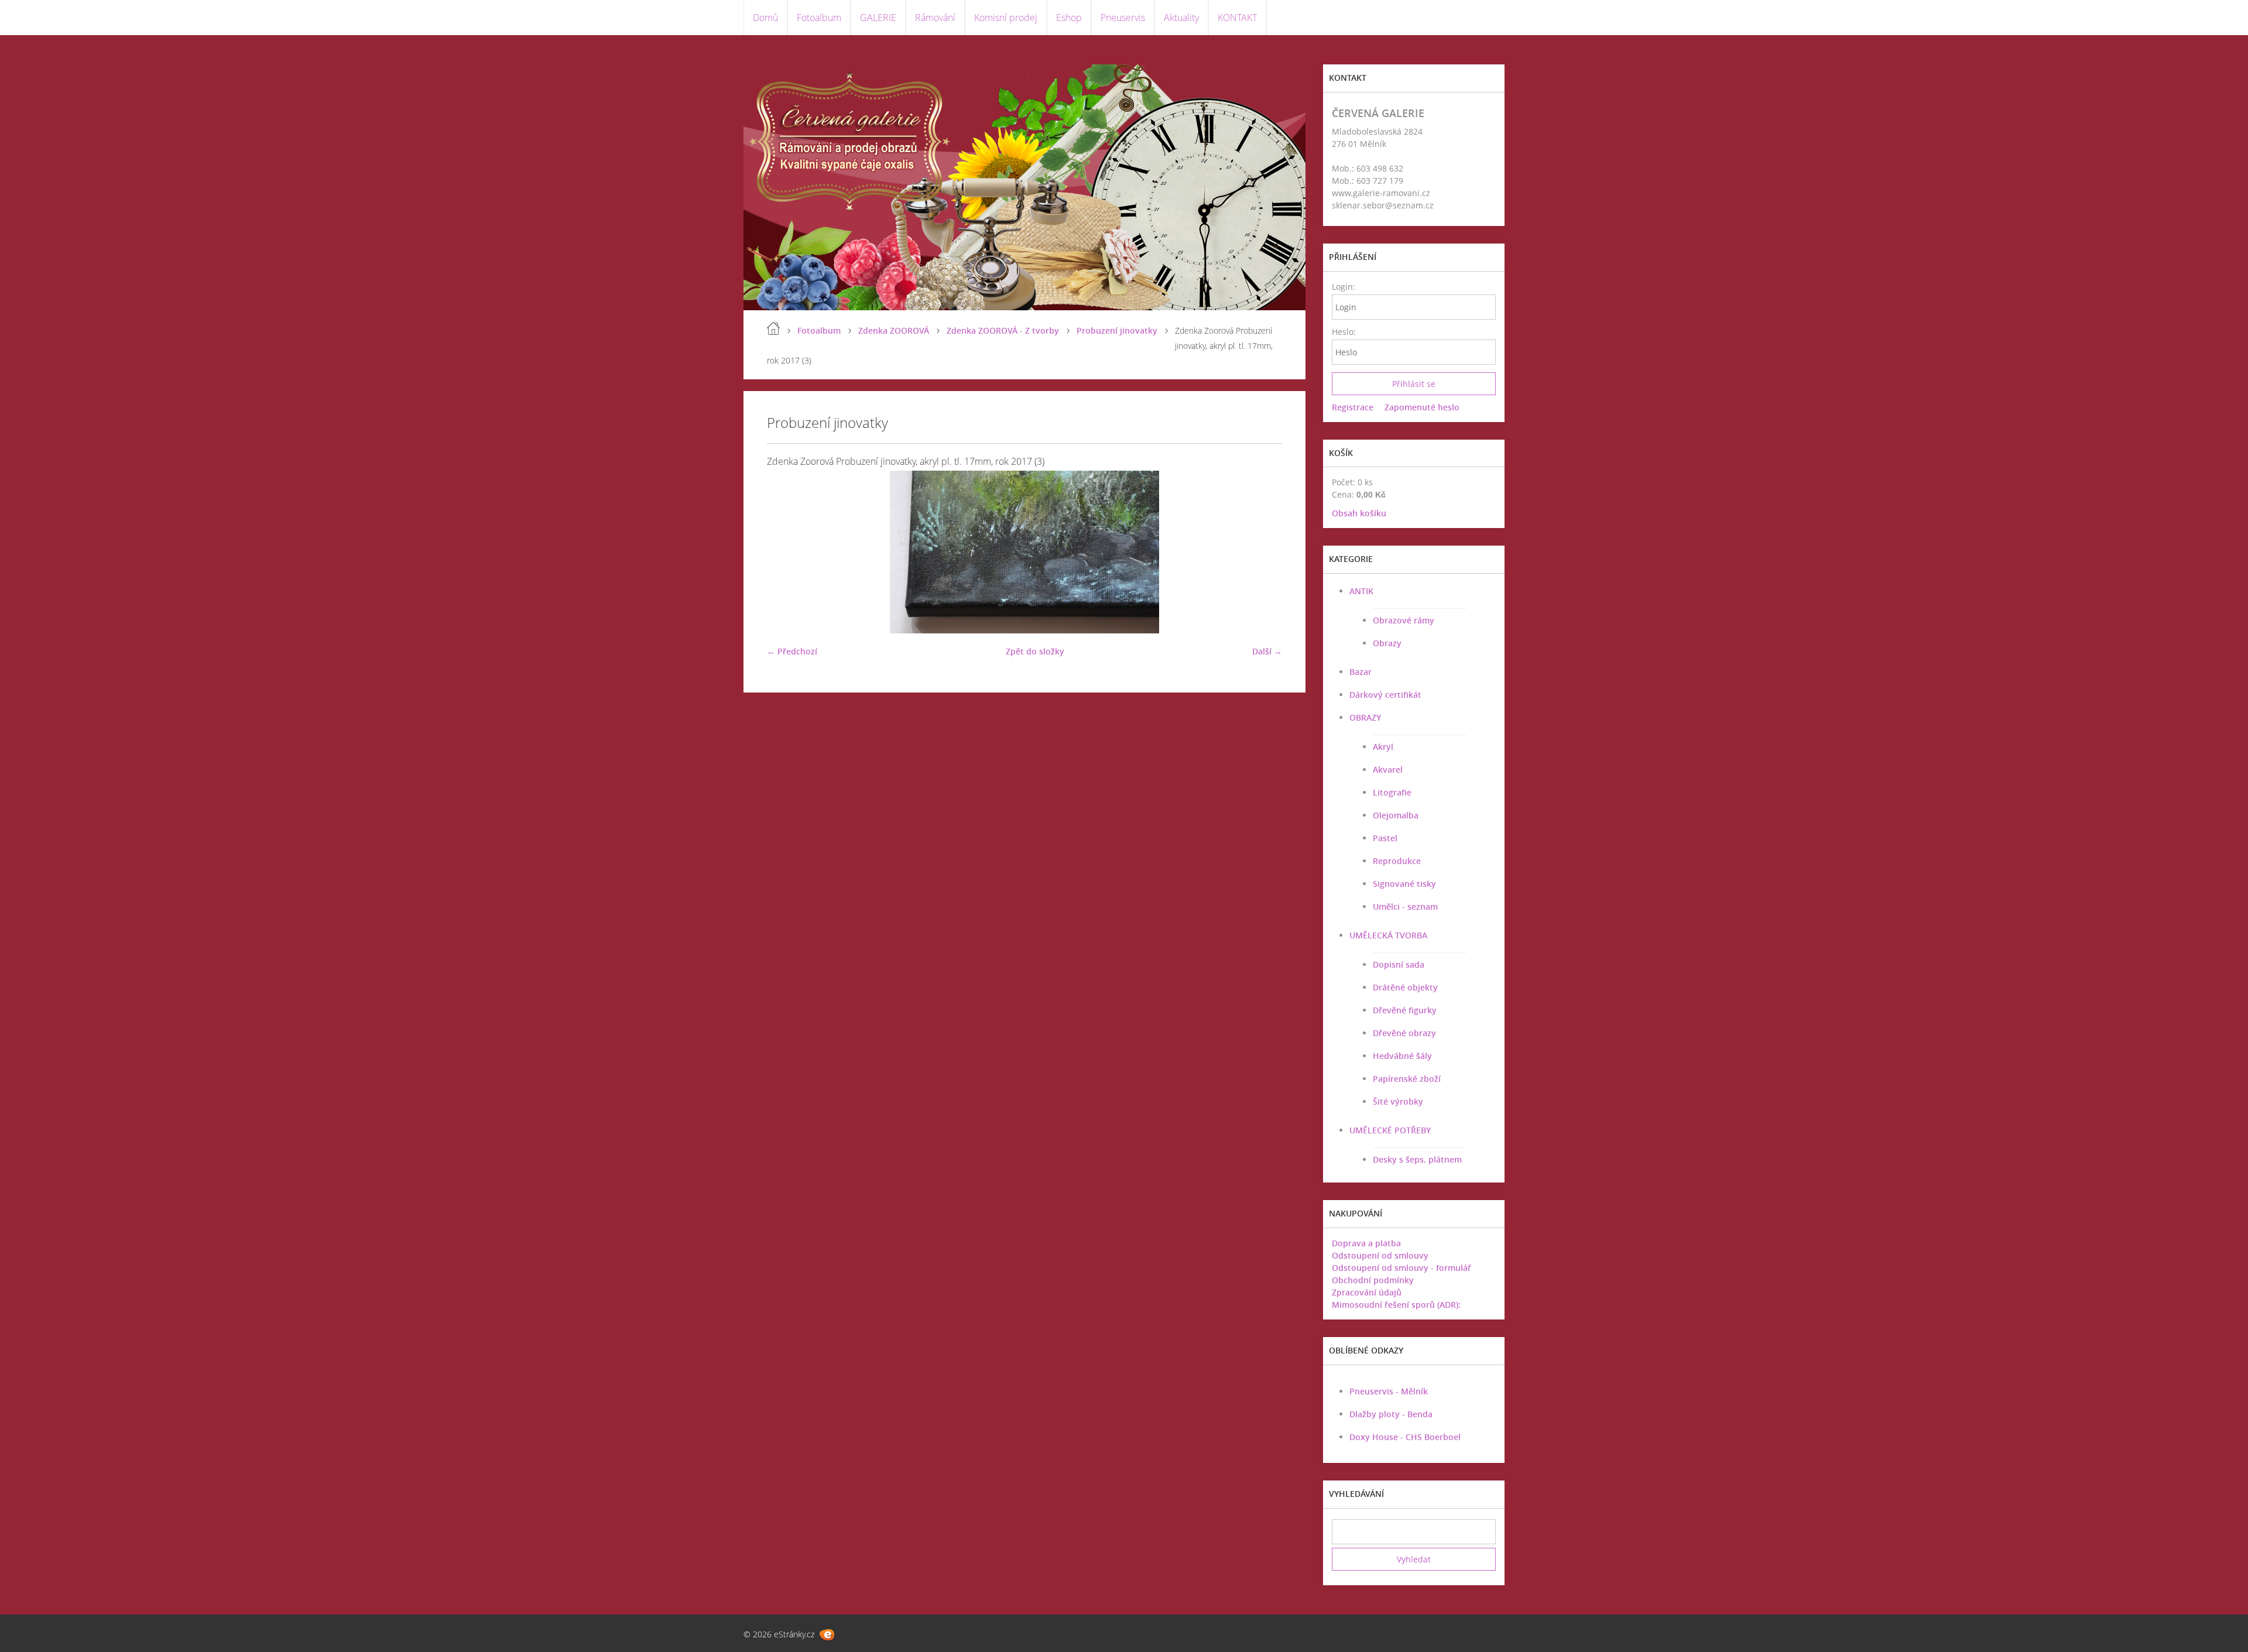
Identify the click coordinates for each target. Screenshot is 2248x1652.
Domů (765, 18)
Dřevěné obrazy (1404, 1033)
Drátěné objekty (1405, 987)
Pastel (1385, 838)
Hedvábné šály (1402, 1056)
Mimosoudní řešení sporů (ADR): (1396, 1305)
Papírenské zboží (1407, 1079)
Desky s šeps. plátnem (1417, 1159)
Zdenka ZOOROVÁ (894, 330)
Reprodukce (1397, 861)
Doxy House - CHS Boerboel (1405, 1437)
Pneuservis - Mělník (1389, 1391)
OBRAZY (1365, 717)
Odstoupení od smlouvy (1380, 1255)
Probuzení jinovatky (1117, 330)
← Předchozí (792, 651)
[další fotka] (1263, 552)
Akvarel (1388, 770)
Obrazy (1387, 643)
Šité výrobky (1398, 1101)
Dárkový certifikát (1385, 695)
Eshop (1069, 18)
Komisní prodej (1006, 18)
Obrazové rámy (1404, 620)
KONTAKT (1237, 18)
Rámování (935, 18)
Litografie (1392, 792)
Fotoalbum (819, 18)
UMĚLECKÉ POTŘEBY (1390, 1130)
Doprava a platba (1366, 1243)
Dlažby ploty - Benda (1391, 1414)
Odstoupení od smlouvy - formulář (1401, 1268)
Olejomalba (1396, 815)
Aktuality (1181, 18)
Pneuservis (1123, 18)
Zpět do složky (1035, 651)
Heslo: (1343, 332)
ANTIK (1361, 591)
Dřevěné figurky (1405, 1010)
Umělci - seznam (1405, 906)
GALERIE (878, 18)
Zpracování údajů (1367, 1292)
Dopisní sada (1399, 964)
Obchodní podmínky (1373, 1280)
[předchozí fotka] (786, 552)
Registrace (1353, 407)
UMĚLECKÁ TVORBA (1388, 935)
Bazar (1361, 672)
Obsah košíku (1359, 513)
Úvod (773, 328)
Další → (1267, 651)
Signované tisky (1404, 884)
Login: (1343, 287)
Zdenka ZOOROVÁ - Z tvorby (1003, 330)
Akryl (1383, 747)
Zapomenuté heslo (1422, 407)
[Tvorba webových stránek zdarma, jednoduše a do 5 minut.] (827, 1635)
